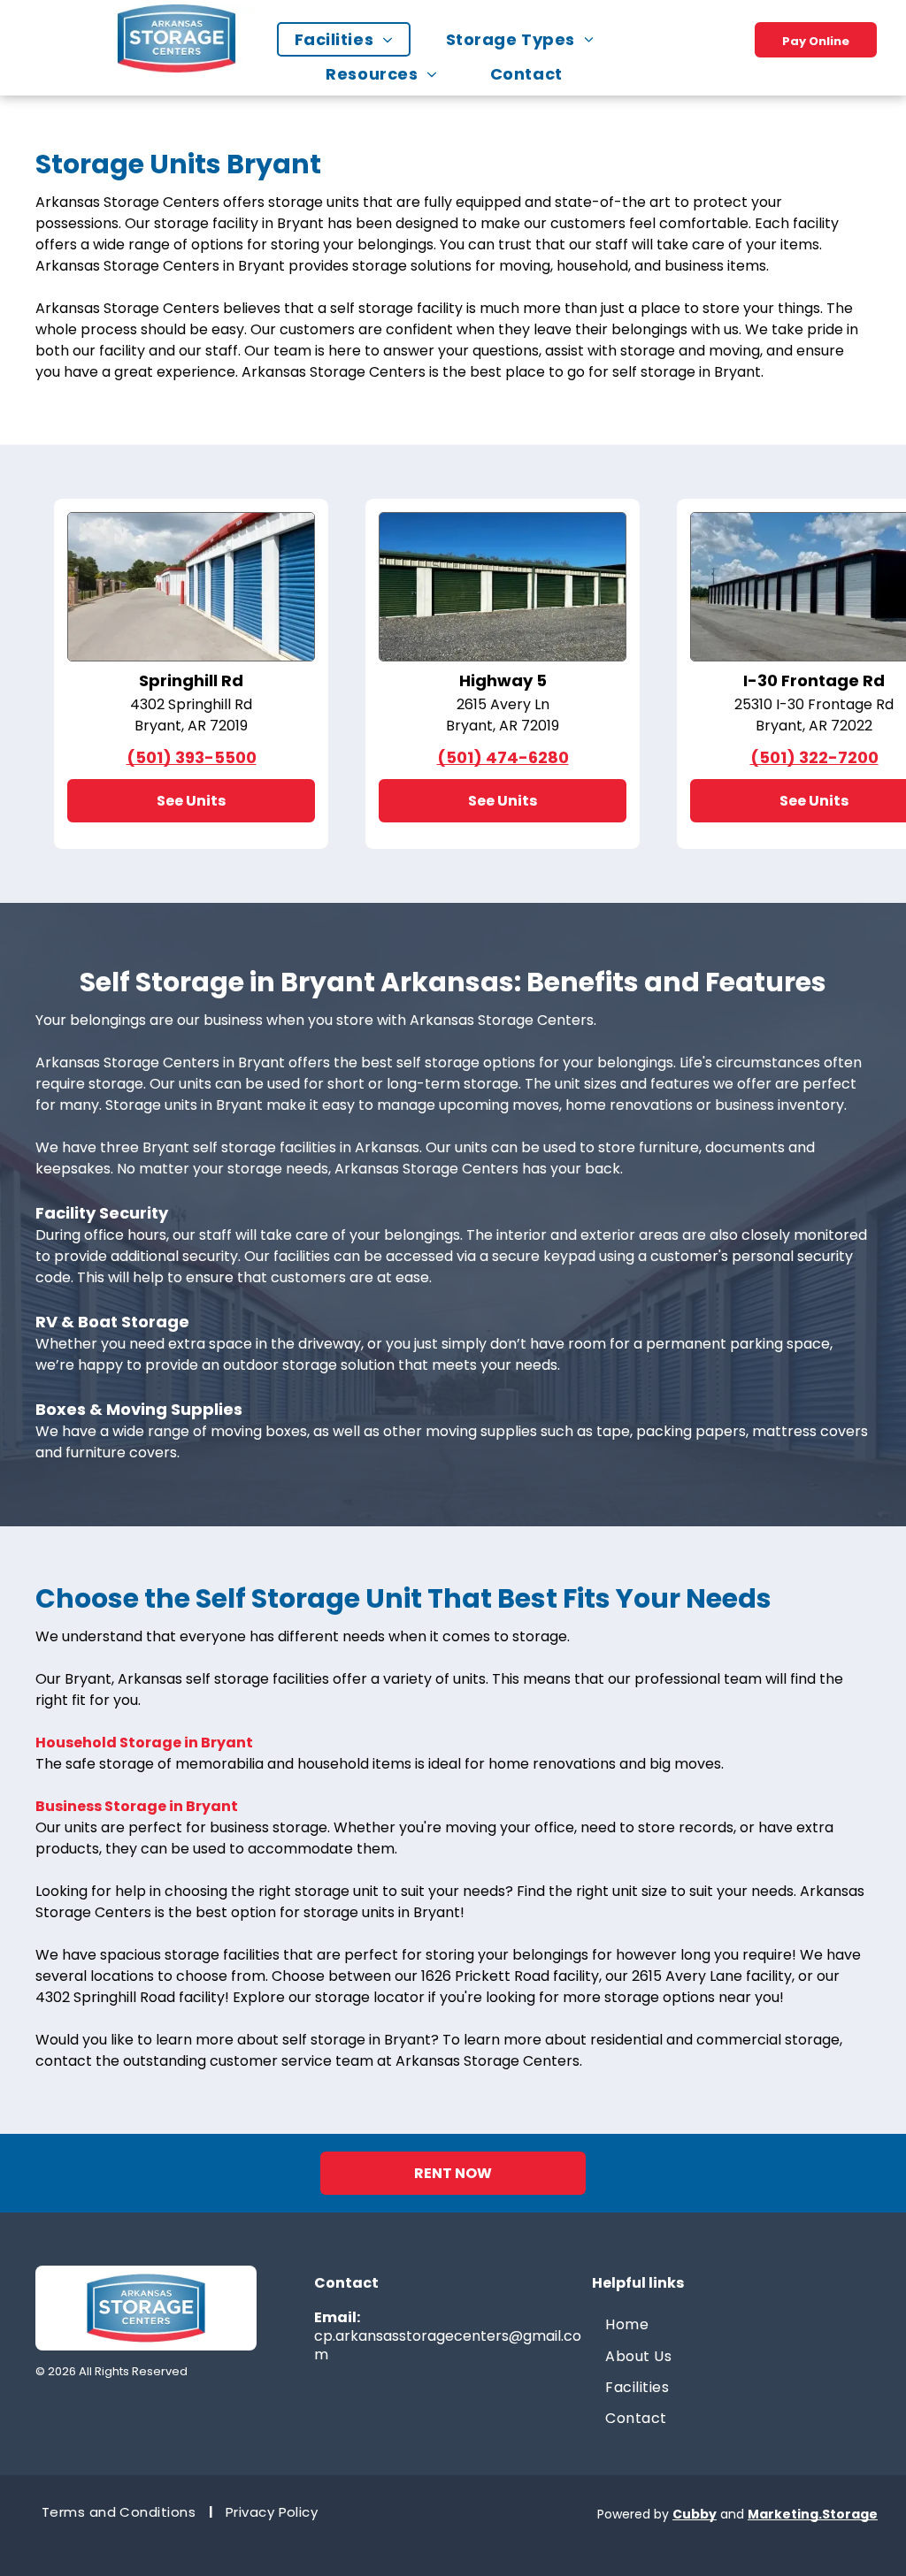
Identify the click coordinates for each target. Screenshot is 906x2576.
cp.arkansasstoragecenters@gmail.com (448, 2345)
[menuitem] (353, 39)
